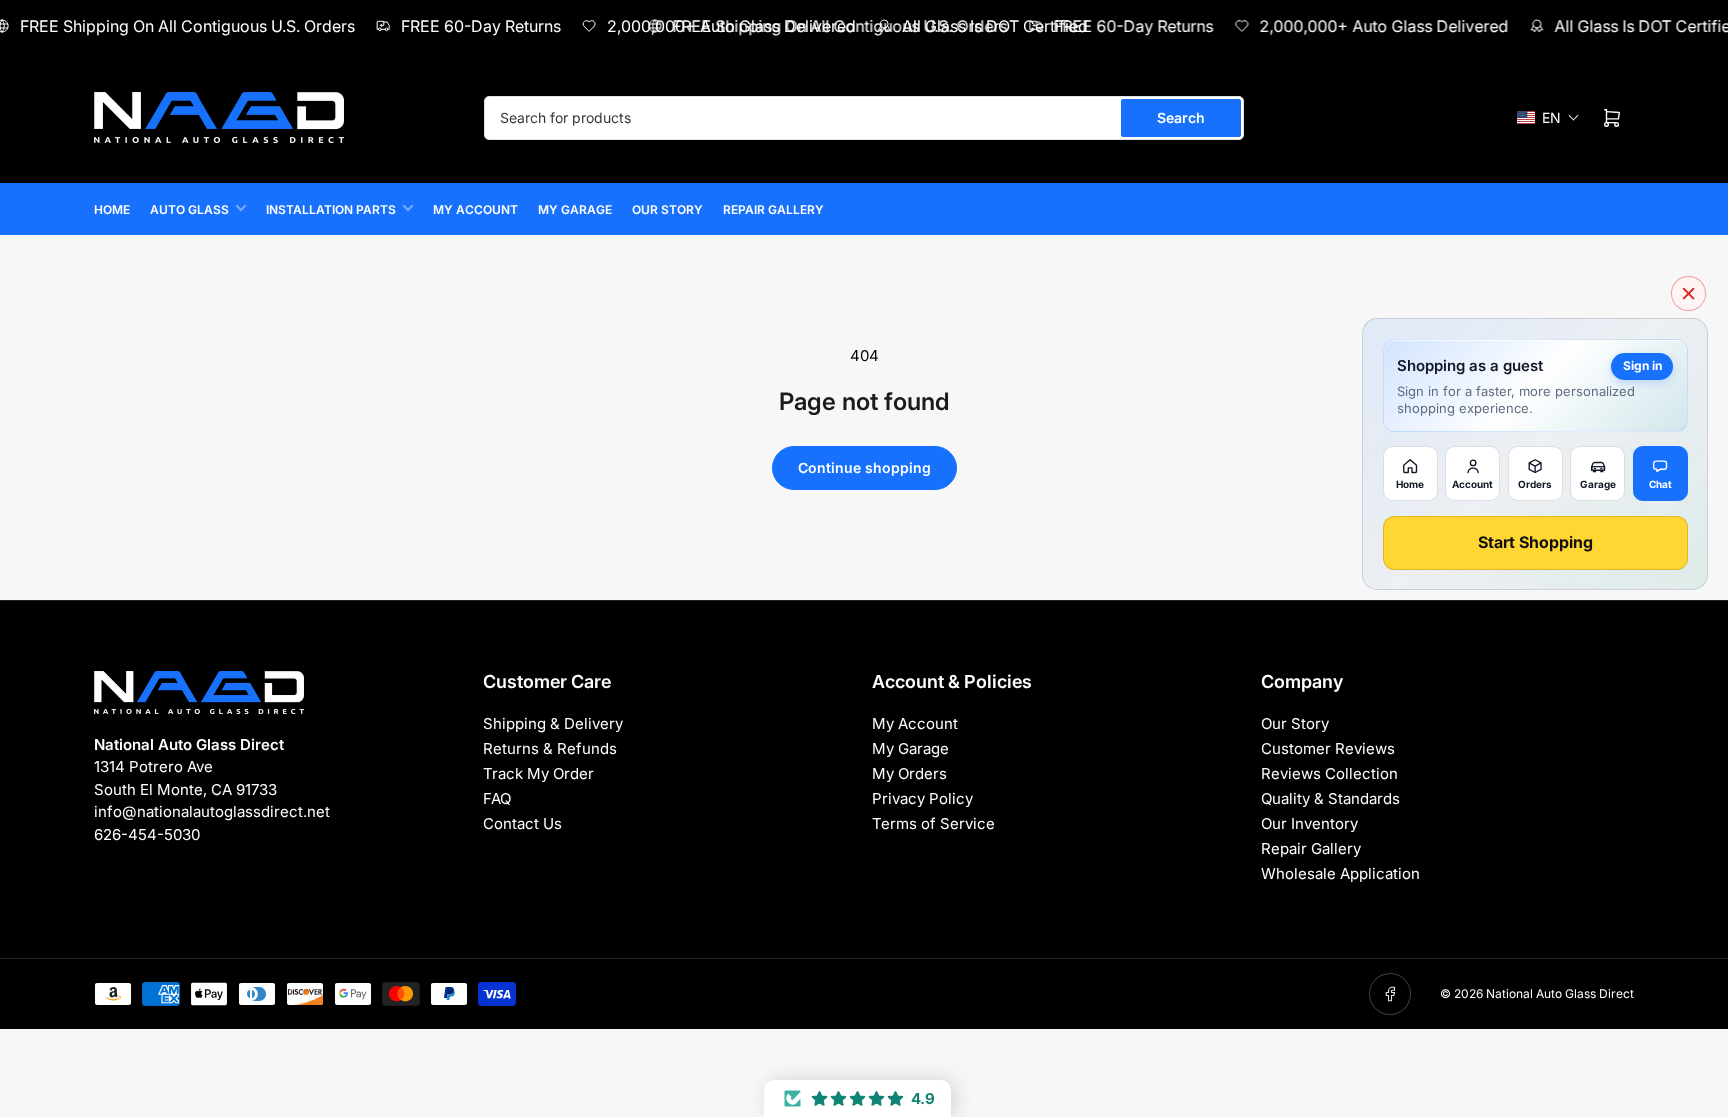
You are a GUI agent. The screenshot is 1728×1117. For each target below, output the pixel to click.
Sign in (1642, 365)
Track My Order (538, 773)
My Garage (575, 209)
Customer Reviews (1328, 748)
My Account (475, 209)
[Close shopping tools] (1688, 293)
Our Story (667, 209)
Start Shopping (1535, 542)
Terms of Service (933, 823)
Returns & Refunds (550, 748)
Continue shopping (864, 467)
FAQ (497, 798)
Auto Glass (189, 209)
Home (112, 209)
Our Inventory (1309, 823)
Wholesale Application (1340, 873)
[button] (1548, 117)
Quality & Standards (1330, 798)
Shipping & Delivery (553, 723)
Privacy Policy (922, 798)
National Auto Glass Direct (1560, 993)
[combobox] (864, 118)
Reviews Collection (1329, 773)
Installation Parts (331, 209)
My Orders (909, 773)
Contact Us (522, 823)
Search (1181, 117)
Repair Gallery (773, 209)
